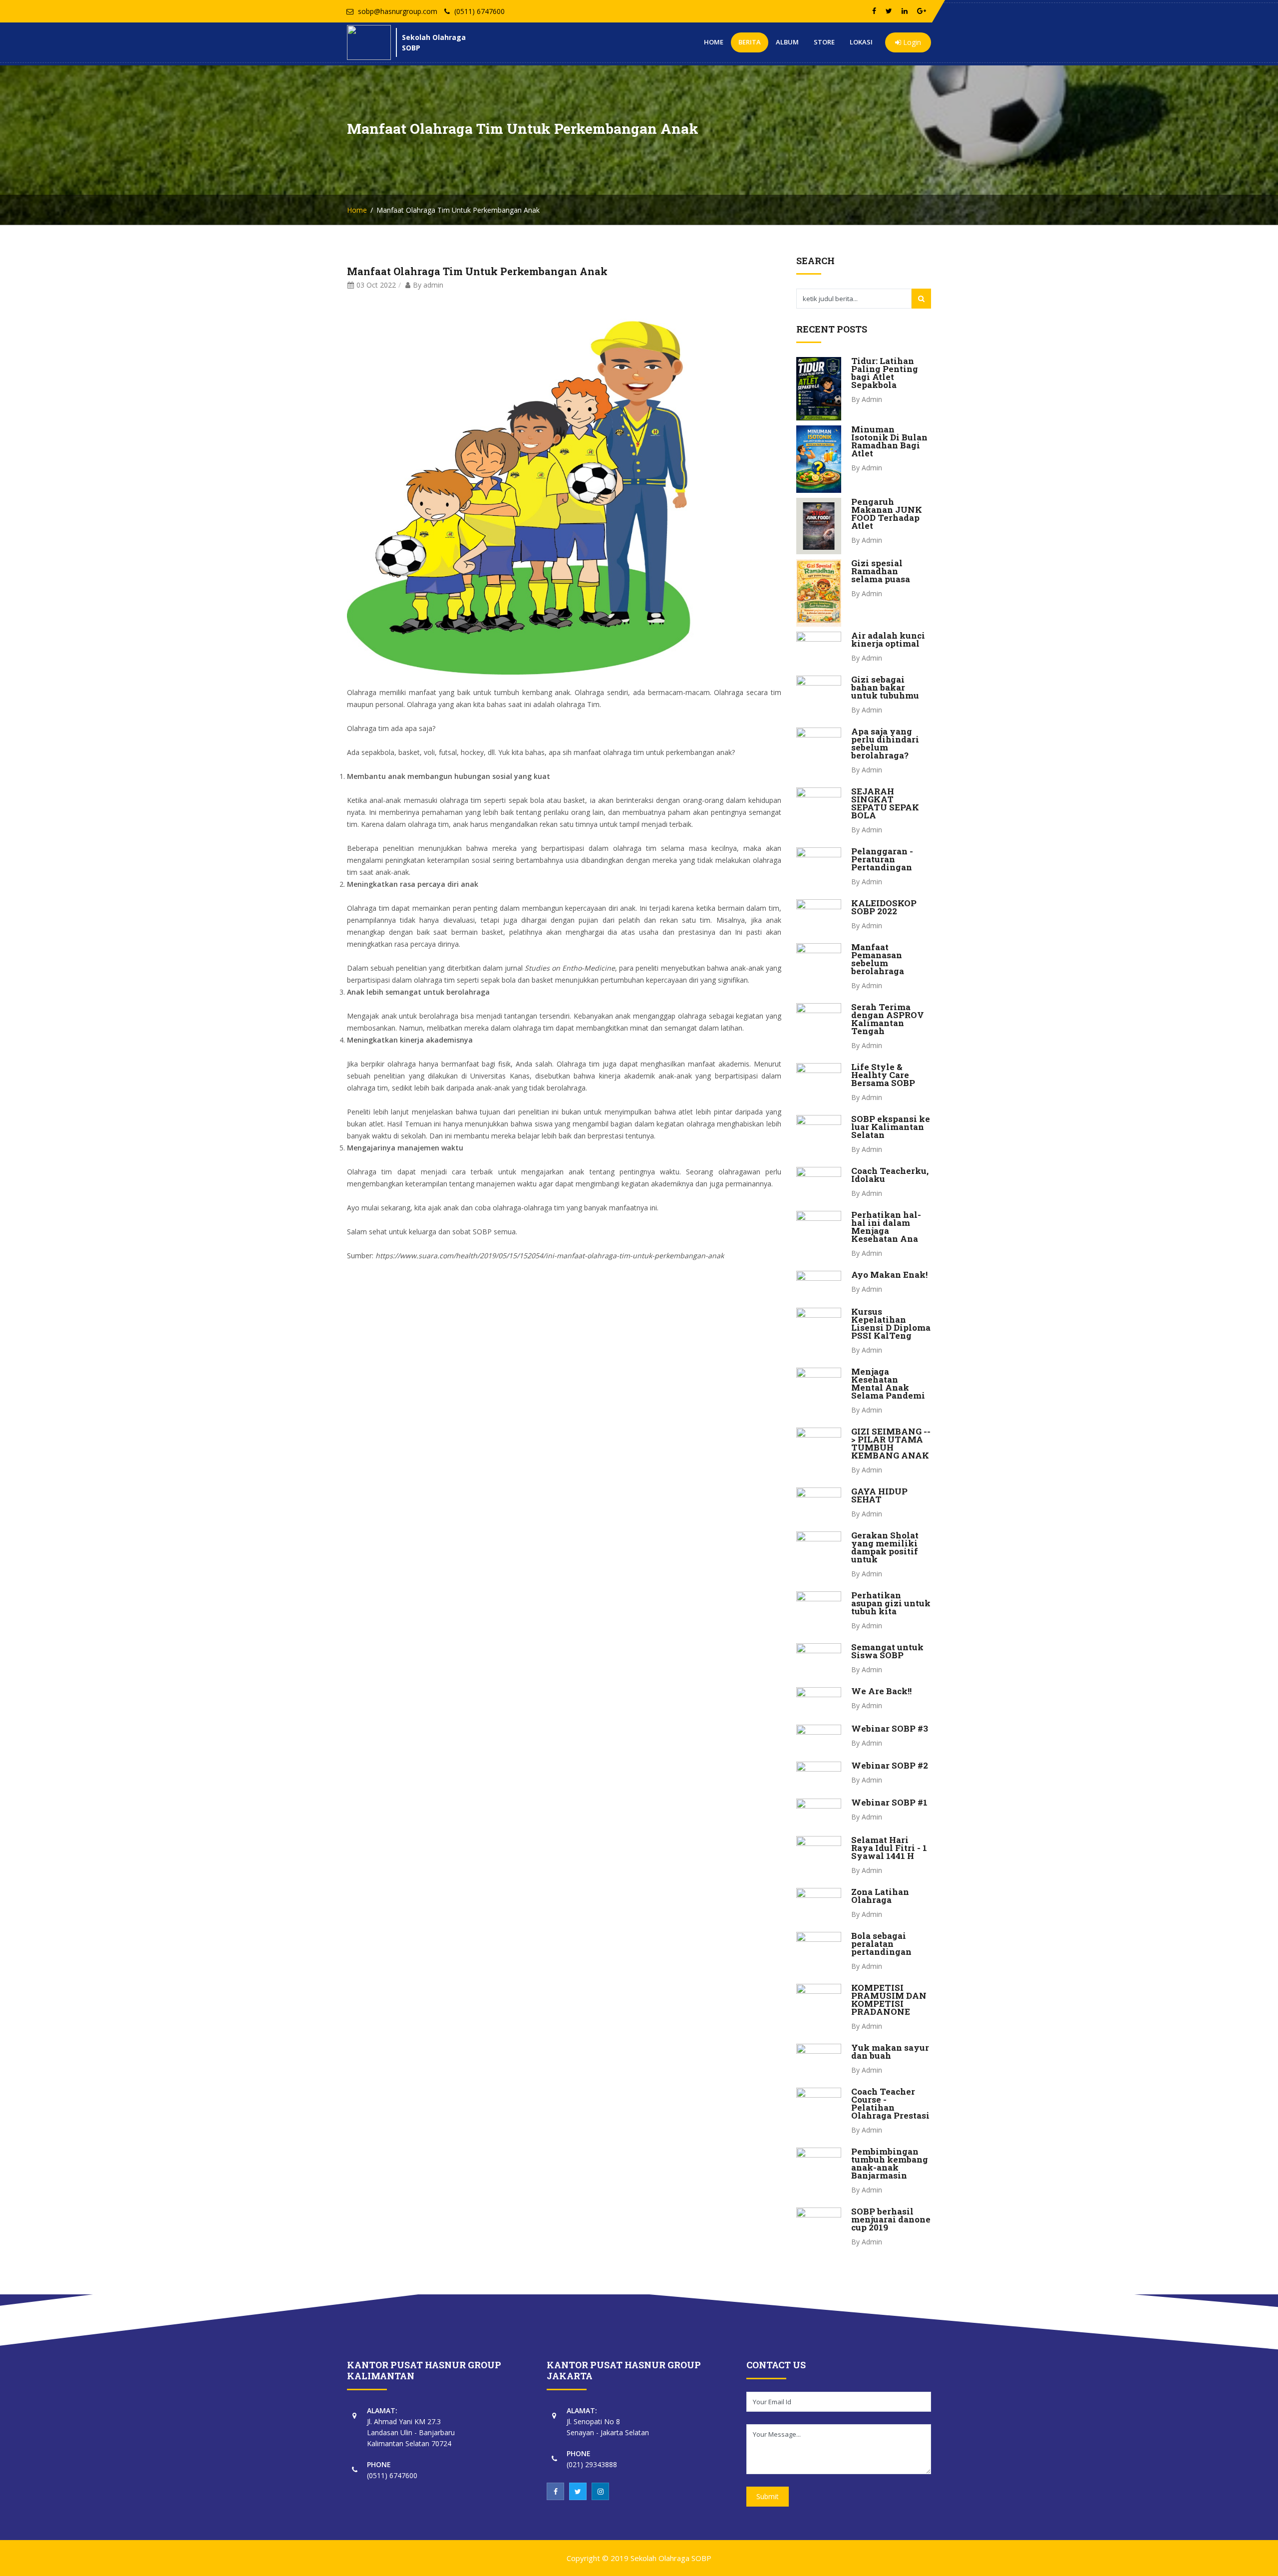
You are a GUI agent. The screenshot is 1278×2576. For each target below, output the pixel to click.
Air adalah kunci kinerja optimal (888, 639)
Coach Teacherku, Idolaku (890, 1175)
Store (824, 42)
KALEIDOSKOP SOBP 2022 (884, 907)
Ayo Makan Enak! (889, 1275)
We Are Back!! (881, 1691)
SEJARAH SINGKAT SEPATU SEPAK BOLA (885, 803)
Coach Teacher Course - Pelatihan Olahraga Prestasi (890, 2103)
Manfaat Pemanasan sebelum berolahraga (878, 959)
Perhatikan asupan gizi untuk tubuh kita (891, 1603)
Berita (750, 42)
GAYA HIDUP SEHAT (879, 1495)
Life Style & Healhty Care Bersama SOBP (883, 1075)
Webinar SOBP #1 (889, 1802)
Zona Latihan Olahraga (880, 1896)
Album (787, 42)
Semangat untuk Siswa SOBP (887, 1651)
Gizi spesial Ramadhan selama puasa (881, 571)
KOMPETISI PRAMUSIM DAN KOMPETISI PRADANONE (889, 2000)
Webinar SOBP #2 (890, 1765)
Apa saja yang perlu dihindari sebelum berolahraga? (885, 743)
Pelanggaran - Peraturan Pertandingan (882, 859)
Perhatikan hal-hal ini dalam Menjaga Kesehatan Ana (886, 1227)
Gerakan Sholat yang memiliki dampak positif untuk (885, 1547)
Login (911, 42)
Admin (872, 399)
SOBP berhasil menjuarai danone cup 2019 (891, 2219)
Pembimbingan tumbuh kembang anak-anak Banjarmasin (890, 2163)
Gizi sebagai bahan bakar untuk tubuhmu (885, 687)
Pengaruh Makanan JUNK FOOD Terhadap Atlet (887, 514)
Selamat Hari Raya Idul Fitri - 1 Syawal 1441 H (889, 1848)
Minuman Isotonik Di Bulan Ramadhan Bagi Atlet (889, 441)
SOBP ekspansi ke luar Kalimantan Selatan (891, 1127)
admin (433, 285)
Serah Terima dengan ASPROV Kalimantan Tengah (888, 1019)
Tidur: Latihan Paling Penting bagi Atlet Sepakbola (885, 373)
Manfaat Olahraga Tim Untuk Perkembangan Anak (477, 271)
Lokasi (861, 42)
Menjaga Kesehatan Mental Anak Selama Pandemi (888, 1383)
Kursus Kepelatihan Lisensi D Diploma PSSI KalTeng (891, 1323)
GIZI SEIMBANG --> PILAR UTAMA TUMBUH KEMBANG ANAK (891, 1443)
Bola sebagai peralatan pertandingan (881, 1944)
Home (714, 42)
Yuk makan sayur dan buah (890, 2051)
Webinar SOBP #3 (890, 1728)
